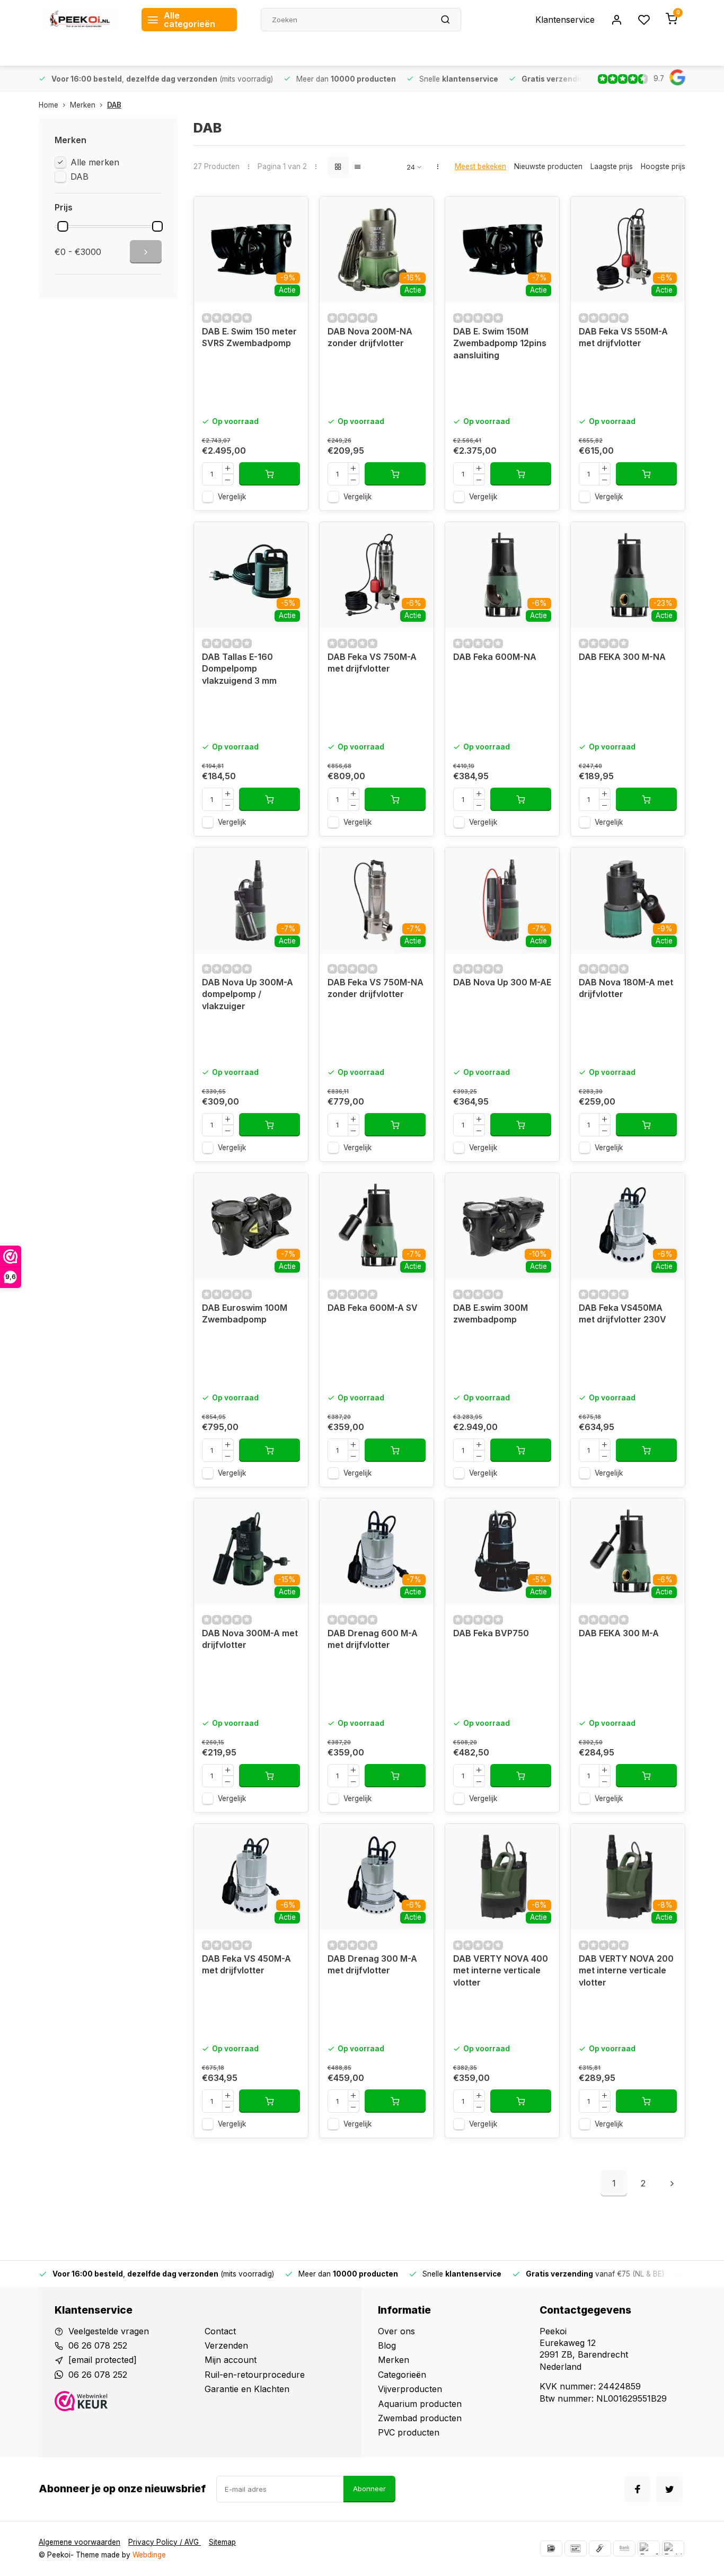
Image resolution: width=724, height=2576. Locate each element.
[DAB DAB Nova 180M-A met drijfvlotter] (628, 901)
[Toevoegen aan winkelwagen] (270, 474)
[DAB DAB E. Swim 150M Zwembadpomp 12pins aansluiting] (502, 250)
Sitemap (222, 2542)
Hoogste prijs (663, 166)
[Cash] (600, 2548)
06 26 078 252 (98, 2345)
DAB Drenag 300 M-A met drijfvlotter (372, 1964)
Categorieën (402, 2375)
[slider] (63, 226)
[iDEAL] (551, 2548)
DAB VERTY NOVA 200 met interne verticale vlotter (626, 1970)
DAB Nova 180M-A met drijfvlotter (626, 988)
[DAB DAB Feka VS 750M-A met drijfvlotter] (377, 575)
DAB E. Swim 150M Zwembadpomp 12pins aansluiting (500, 343)
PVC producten (409, 2432)
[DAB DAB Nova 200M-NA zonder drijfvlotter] (377, 250)
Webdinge (149, 2555)
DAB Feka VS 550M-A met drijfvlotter (623, 337)
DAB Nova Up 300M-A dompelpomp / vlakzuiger (248, 994)
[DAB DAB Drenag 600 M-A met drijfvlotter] (377, 1551)
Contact (220, 2331)
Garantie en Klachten (247, 2389)
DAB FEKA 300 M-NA (622, 657)
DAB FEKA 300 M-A (619, 1633)
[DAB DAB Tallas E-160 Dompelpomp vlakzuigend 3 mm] (251, 575)
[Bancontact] (576, 2548)
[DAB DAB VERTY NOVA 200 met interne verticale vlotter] (628, 1877)
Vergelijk (232, 497)
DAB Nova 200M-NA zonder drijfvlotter (370, 337)
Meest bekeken (480, 166)
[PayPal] (649, 2548)
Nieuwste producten (548, 166)
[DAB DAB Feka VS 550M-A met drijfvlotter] (628, 250)
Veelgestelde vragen (109, 2331)
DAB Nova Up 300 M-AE (502, 982)
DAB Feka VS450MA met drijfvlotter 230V (623, 1313)
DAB (114, 105)
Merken (83, 105)
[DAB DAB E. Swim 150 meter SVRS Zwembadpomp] (251, 250)
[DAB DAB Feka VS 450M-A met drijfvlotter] (251, 1877)
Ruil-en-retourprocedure (255, 2375)
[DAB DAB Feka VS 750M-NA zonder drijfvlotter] (377, 901)
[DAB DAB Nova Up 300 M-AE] (502, 901)
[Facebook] (638, 2489)
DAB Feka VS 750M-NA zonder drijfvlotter (376, 988)
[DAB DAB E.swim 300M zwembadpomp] (502, 1226)
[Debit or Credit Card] (673, 2548)
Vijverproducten (410, 2389)
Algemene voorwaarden (80, 2542)
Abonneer (369, 2489)
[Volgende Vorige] (672, 2183)
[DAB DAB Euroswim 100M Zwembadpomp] (251, 1226)
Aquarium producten (420, 2404)
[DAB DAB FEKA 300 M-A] (628, 1551)
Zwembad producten (420, 2418)
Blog (387, 2345)
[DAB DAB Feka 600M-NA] (502, 575)
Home (48, 105)
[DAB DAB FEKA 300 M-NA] (628, 575)
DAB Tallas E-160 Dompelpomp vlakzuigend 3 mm (239, 669)
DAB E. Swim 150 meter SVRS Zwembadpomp (249, 337)
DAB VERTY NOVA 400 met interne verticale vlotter (501, 1970)
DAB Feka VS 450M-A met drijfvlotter (246, 1964)
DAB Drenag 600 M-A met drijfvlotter (373, 1639)
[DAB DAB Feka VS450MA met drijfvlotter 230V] (628, 1226)
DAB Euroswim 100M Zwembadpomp (245, 1313)
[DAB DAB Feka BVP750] (502, 1551)
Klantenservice (565, 20)
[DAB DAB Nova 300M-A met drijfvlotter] (251, 1551)
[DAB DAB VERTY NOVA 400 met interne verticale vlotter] (502, 1877)
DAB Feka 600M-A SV (373, 1308)
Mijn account (231, 2360)
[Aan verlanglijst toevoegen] (292, 213)
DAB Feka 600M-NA (495, 657)
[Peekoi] (82, 20)
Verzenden (226, 2345)
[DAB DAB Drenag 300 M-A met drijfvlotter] (377, 1877)
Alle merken (95, 162)
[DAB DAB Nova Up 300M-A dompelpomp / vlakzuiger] (251, 901)
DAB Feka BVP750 (491, 1633)
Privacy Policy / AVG (165, 2542)
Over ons (396, 2331)
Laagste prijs (612, 166)
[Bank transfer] (624, 2548)
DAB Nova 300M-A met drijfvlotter (250, 1639)
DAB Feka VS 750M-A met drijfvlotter (372, 663)
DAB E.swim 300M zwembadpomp (491, 1313)
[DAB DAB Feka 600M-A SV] (377, 1226)
